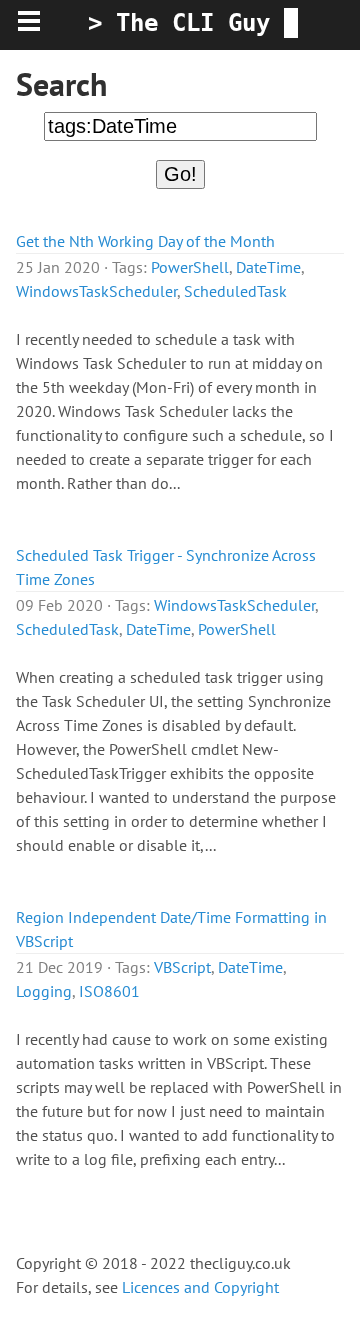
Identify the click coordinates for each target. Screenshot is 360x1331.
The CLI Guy (193, 23)
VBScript (182, 967)
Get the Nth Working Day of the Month (145, 241)
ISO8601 (109, 991)
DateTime (268, 267)
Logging (44, 991)
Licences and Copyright (200, 1287)
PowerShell (190, 267)
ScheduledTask (235, 291)
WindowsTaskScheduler (96, 291)
